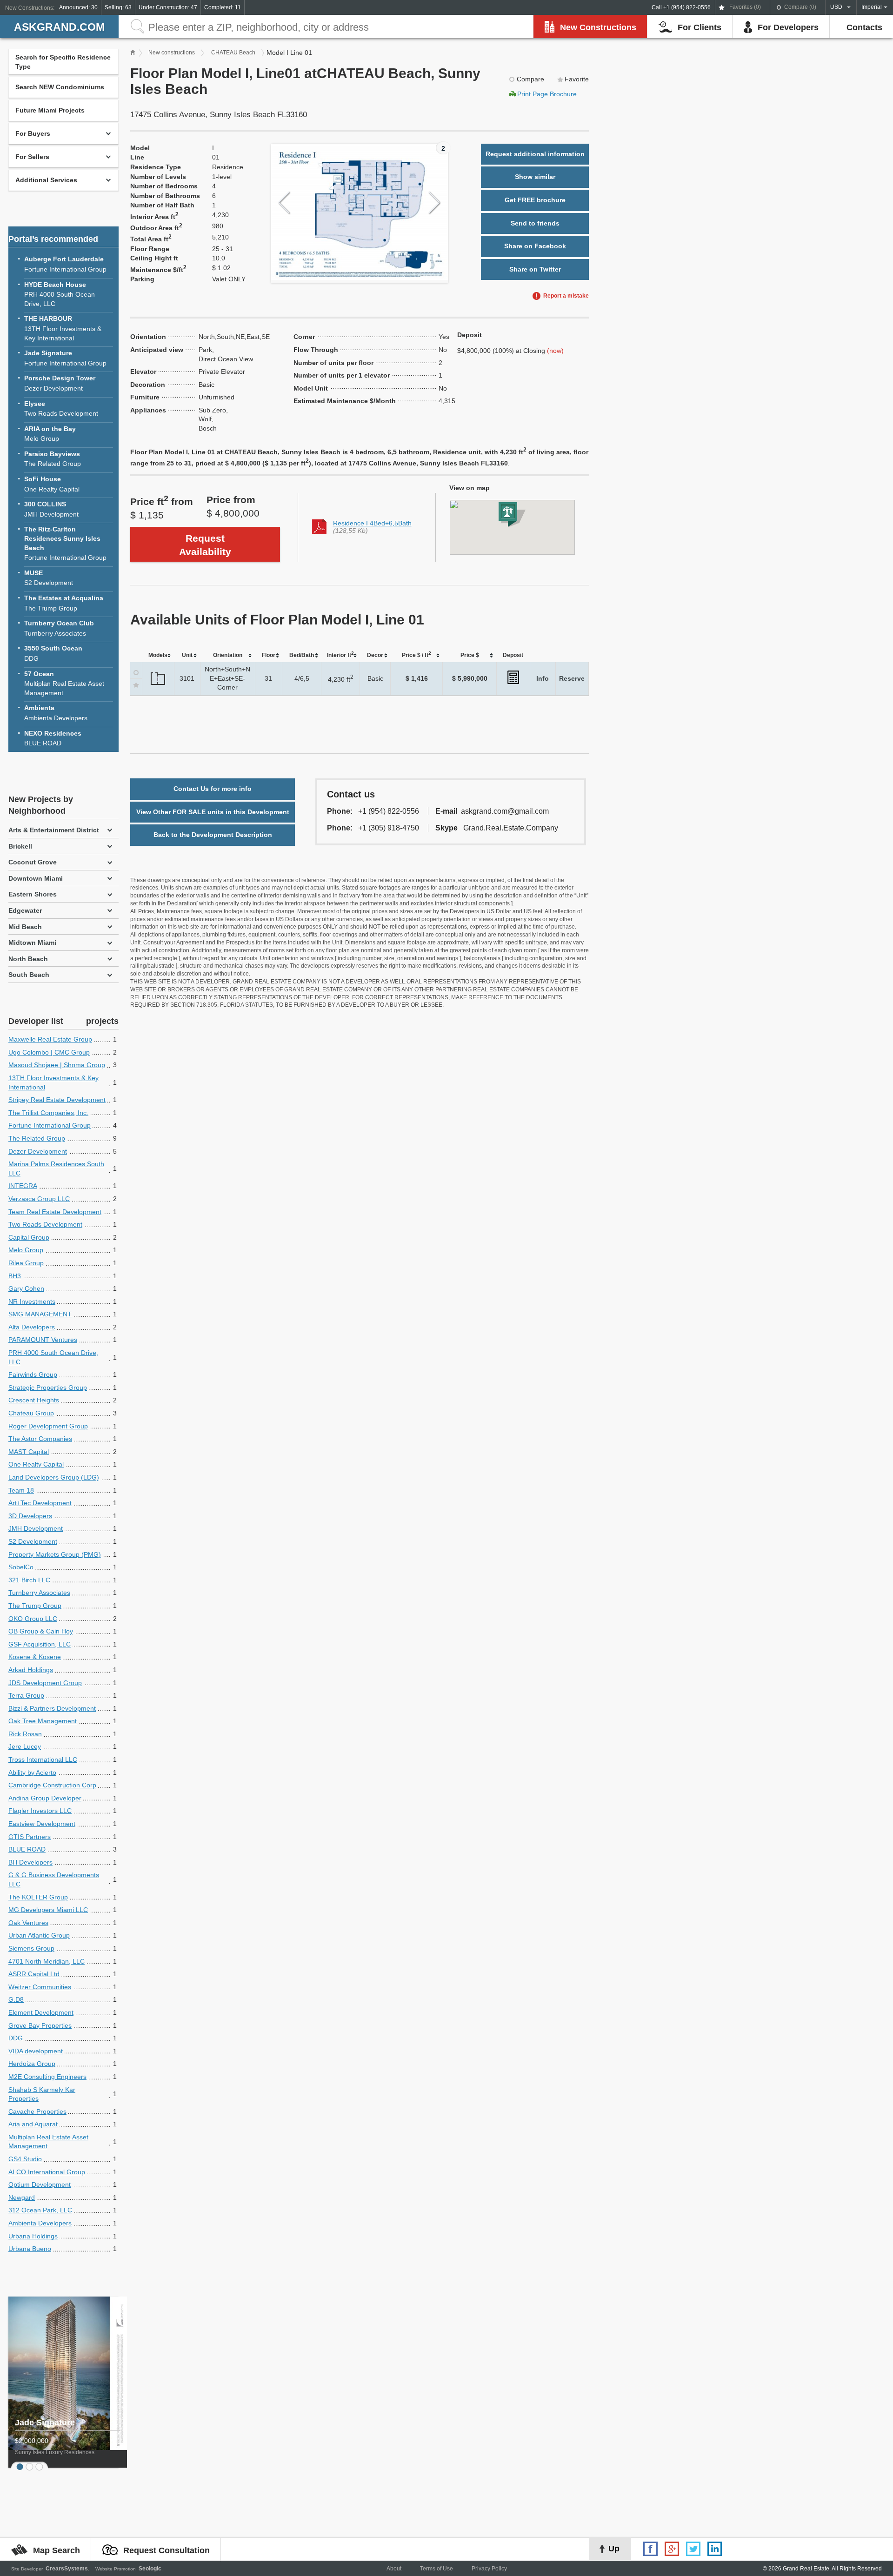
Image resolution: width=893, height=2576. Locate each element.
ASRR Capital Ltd (34, 1974)
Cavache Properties (37, 2111)
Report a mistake (566, 296)
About (394, 2569)
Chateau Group (31, 1413)
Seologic (150, 2569)
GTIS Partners (30, 1837)
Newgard (22, 2198)
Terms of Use (437, 2569)
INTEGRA (23, 1186)
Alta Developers (32, 1327)
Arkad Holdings (31, 1670)
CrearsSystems (67, 2569)
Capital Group (29, 1237)
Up (614, 2549)
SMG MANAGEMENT (40, 1314)
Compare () (800, 7)
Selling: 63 (118, 7)
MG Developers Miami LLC (48, 1910)
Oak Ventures (28, 1923)
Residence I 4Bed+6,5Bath (372, 523)
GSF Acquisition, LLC (40, 1644)
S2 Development (49, 578)
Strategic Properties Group (48, 1388)
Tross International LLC (43, 1759)
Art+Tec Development (40, 1503)
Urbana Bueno (30, 2249)
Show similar (535, 177)
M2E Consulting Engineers (47, 2077)
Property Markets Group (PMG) (55, 1554)
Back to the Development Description (213, 835)
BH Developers (30, 1862)
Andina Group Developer (45, 1798)
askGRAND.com (59, 27)
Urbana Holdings (33, 2236)
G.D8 (16, 1999)
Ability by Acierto (32, 1773)
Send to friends (535, 223)
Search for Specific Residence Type (63, 62)
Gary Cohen (26, 1288)
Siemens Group (31, 1948)
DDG (53, 653)
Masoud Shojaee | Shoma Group (57, 1065)
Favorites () (745, 7)
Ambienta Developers (56, 713)
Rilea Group (26, 1263)
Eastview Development (42, 1824)
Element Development (41, 2012)
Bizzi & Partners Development (52, 1708)
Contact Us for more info (213, 789)
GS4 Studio (25, 2159)
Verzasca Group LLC (39, 1199)
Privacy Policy (489, 2569)
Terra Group (26, 1695)
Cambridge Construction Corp (52, 1785)
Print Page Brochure (547, 94)
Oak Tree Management (43, 1721)
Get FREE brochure (535, 200)
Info (543, 678)
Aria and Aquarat (33, 2124)
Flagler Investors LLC (40, 1811)
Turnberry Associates (59, 628)
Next (435, 203)
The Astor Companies (40, 1439)
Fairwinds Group (33, 1374)
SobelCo (21, 1567)
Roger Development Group (48, 1426)
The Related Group (53, 459)
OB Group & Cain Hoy (41, 1631)
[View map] (513, 528)
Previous (284, 203)
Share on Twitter (535, 269)
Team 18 (21, 1490)
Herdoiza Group (32, 2064)
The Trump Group (64, 603)
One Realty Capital (52, 484)
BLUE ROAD (53, 738)
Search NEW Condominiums (60, 87)
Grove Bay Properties (40, 2025)
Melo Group (50, 434)
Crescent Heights (34, 1400)
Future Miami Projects (50, 110)
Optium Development (40, 2184)
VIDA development (36, 2051)
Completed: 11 (223, 7)
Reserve (572, 678)
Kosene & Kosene (35, 1657)
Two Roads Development (61, 409)
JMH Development (51, 509)
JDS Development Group (45, 1683)
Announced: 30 (78, 7)
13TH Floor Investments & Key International (63, 328)
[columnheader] (158, 655)
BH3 (15, 1276)
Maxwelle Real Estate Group (50, 1039)
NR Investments (32, 1301)
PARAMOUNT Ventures (43, 1340)
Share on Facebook (535, 246)
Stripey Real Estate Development (57, 1100)
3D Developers (30, 1516)
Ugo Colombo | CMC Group (49, 1052)
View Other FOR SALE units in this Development (213, 812)
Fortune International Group (65, 264)
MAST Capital (29, 1452)
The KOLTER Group (38, 1897)
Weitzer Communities (40, 1987)
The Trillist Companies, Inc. (48, 1113)
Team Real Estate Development (55, 1212)
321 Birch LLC (29, 1580)
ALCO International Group (47, 2172)
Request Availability (205, 545)
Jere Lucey (25, 1746)
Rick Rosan (25, 1734)
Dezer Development (60, 383)
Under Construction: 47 (168, 7)
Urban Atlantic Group (39, 1935)
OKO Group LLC (33, 1619)
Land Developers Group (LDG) (54, 1477)
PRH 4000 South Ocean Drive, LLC (60, 294)
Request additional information (535, 154)
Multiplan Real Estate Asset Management (64, 683)
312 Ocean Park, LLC (40, 2210)
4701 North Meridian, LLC (47, 1961)
